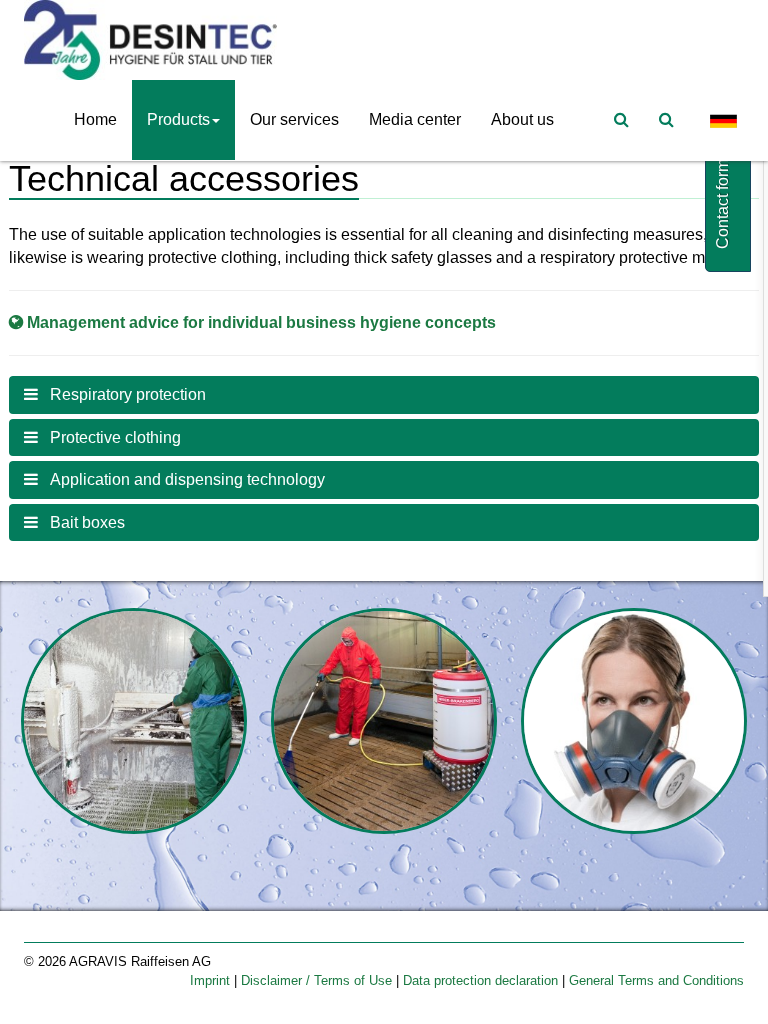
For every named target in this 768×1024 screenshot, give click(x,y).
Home (95, 119)
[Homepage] (155, 40)
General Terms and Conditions (656, 980)
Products (178, 119)
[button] (384, 395)
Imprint (212, 980)
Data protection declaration (482, 980)
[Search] (666, 120)
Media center (415, 119)
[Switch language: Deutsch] (724, 120)
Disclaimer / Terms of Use (318, 980)
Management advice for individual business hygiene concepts (261, 322)
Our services (294, 119)
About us (522, 119)
